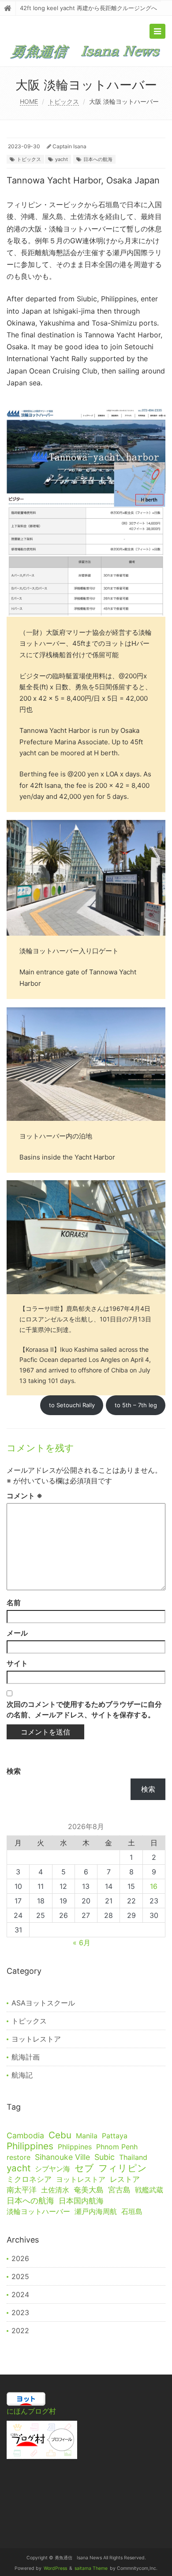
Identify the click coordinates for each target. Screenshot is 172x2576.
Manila (87, 2136)
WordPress (55, 2568)
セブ (84, 2168)
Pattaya (115, 2136)
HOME (29, 101)
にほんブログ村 (31, 2411)
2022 (20, 2331)
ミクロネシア (29, 2179)
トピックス (64, 101)
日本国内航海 (81, 2201)
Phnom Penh (117, 2147)
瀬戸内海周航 (96, 2211)
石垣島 (132, 2211)
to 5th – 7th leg (136, 1405)
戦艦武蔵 (149, 2190)
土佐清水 (55, 2190)
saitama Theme (91, 2568)
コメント (24, 1496)
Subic (105, 2157)
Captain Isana (69, 146)
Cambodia (25, 2135)
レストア (125, 2179)
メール (17, 1633)
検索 (14, 1771)
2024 (20, 2294)
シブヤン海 (52, 2169)
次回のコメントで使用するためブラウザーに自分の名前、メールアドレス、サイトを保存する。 (84, 1709)
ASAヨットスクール (43, 2003)
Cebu (60, 2135)
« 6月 (82, 1943)
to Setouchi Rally (72, 1405)
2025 (20, 2276)
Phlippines (75, 2147)
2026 (20, 2258)
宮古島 (119, 2190)
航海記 (22, 2075)
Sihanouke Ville (62, 2157)
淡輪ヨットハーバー (38, 2211)
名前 (14, 1603)
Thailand (133, 2157)
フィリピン (123, 2168)
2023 (20, 2313)
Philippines (30, 2146)
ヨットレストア (36, 2039)
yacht (62, 159)
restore (19, 2157)
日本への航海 (98, 159)
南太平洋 (22, 2190)
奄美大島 (89, 2190)
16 (154, 1886)
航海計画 (26, 2057)
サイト (17, 1663)
